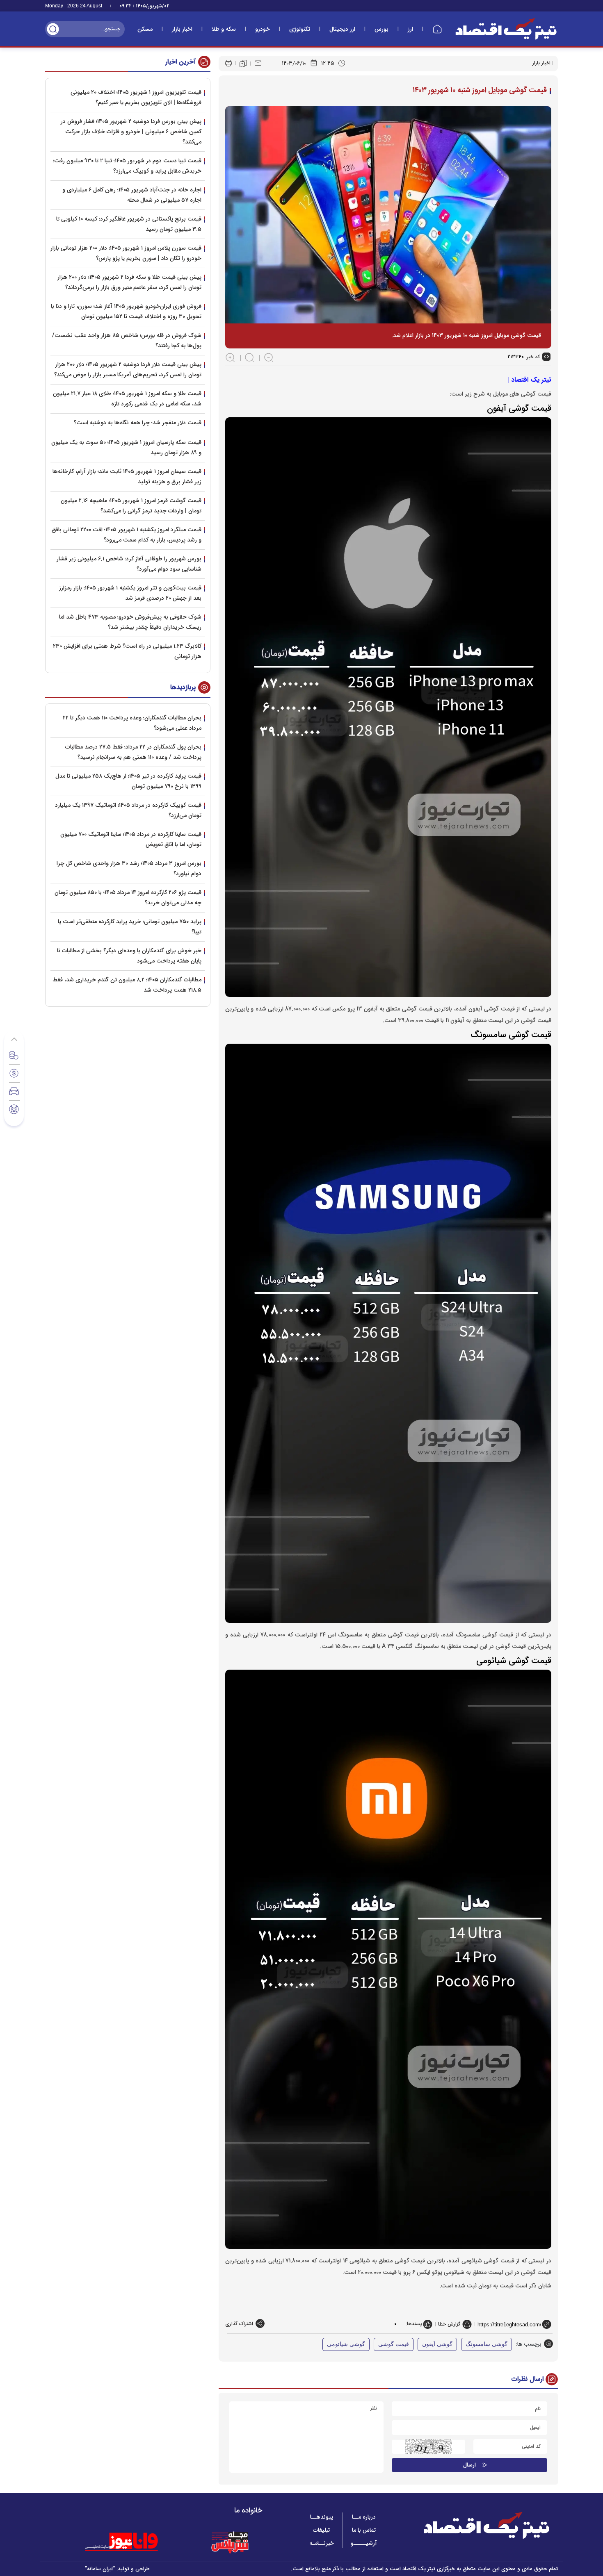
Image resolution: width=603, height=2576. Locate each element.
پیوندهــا (322, 2517)
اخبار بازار (182, 29)
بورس (381, 29)
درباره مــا (364, 2517)
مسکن (145, 29)
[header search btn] (53, 29)
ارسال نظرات (528, 2379)
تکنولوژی (300, 29)
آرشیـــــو (364, 2543)
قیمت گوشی (394, 2344)
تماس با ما (364, 2530)
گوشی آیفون (437, 2344)
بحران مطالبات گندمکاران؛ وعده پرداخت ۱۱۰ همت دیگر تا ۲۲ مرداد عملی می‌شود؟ (132, 723)
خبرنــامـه (322, 2543)
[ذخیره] (243, 64)
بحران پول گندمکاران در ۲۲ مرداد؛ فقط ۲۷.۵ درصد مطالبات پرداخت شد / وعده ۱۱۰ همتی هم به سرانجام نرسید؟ (133, 752)
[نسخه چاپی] (228, 63)
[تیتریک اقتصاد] (506, 29)
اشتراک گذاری (239, 2324)
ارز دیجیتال (342, 29)
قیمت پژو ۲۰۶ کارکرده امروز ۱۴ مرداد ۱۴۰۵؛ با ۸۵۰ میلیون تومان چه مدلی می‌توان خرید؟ (128, 898)
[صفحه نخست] (437, 29)
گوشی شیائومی (346, 2344)
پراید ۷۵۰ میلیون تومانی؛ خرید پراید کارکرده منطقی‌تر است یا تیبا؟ (130, 927)
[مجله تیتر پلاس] (230, 2542)
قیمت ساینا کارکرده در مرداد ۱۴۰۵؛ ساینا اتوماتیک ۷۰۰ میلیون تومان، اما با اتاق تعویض (131, 839)
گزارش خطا (449, 2324)
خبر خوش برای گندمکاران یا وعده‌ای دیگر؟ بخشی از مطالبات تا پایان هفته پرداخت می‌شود (129, 956)
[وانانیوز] (132, 2542)
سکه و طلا (224, 29)
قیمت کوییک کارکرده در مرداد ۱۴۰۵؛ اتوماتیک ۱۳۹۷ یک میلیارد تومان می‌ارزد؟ (128, 810)
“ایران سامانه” (100, 2569)
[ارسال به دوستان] (258, 63)
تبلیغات (321, 2530)
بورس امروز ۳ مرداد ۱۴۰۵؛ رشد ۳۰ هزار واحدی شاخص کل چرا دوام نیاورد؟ (129, 868)
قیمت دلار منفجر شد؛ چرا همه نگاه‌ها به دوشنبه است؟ (138, 423)
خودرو (263, 29)
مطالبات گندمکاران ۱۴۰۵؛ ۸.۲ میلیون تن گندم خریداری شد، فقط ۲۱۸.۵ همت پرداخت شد (127, 985)
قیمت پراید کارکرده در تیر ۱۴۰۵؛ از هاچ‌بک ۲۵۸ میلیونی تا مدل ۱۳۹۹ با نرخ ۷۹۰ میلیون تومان (128, 781)
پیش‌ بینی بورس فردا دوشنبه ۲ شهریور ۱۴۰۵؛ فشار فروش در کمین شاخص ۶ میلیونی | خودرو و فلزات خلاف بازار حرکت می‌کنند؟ (131, 132)
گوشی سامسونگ (487, 2344)
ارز (410, 29)
